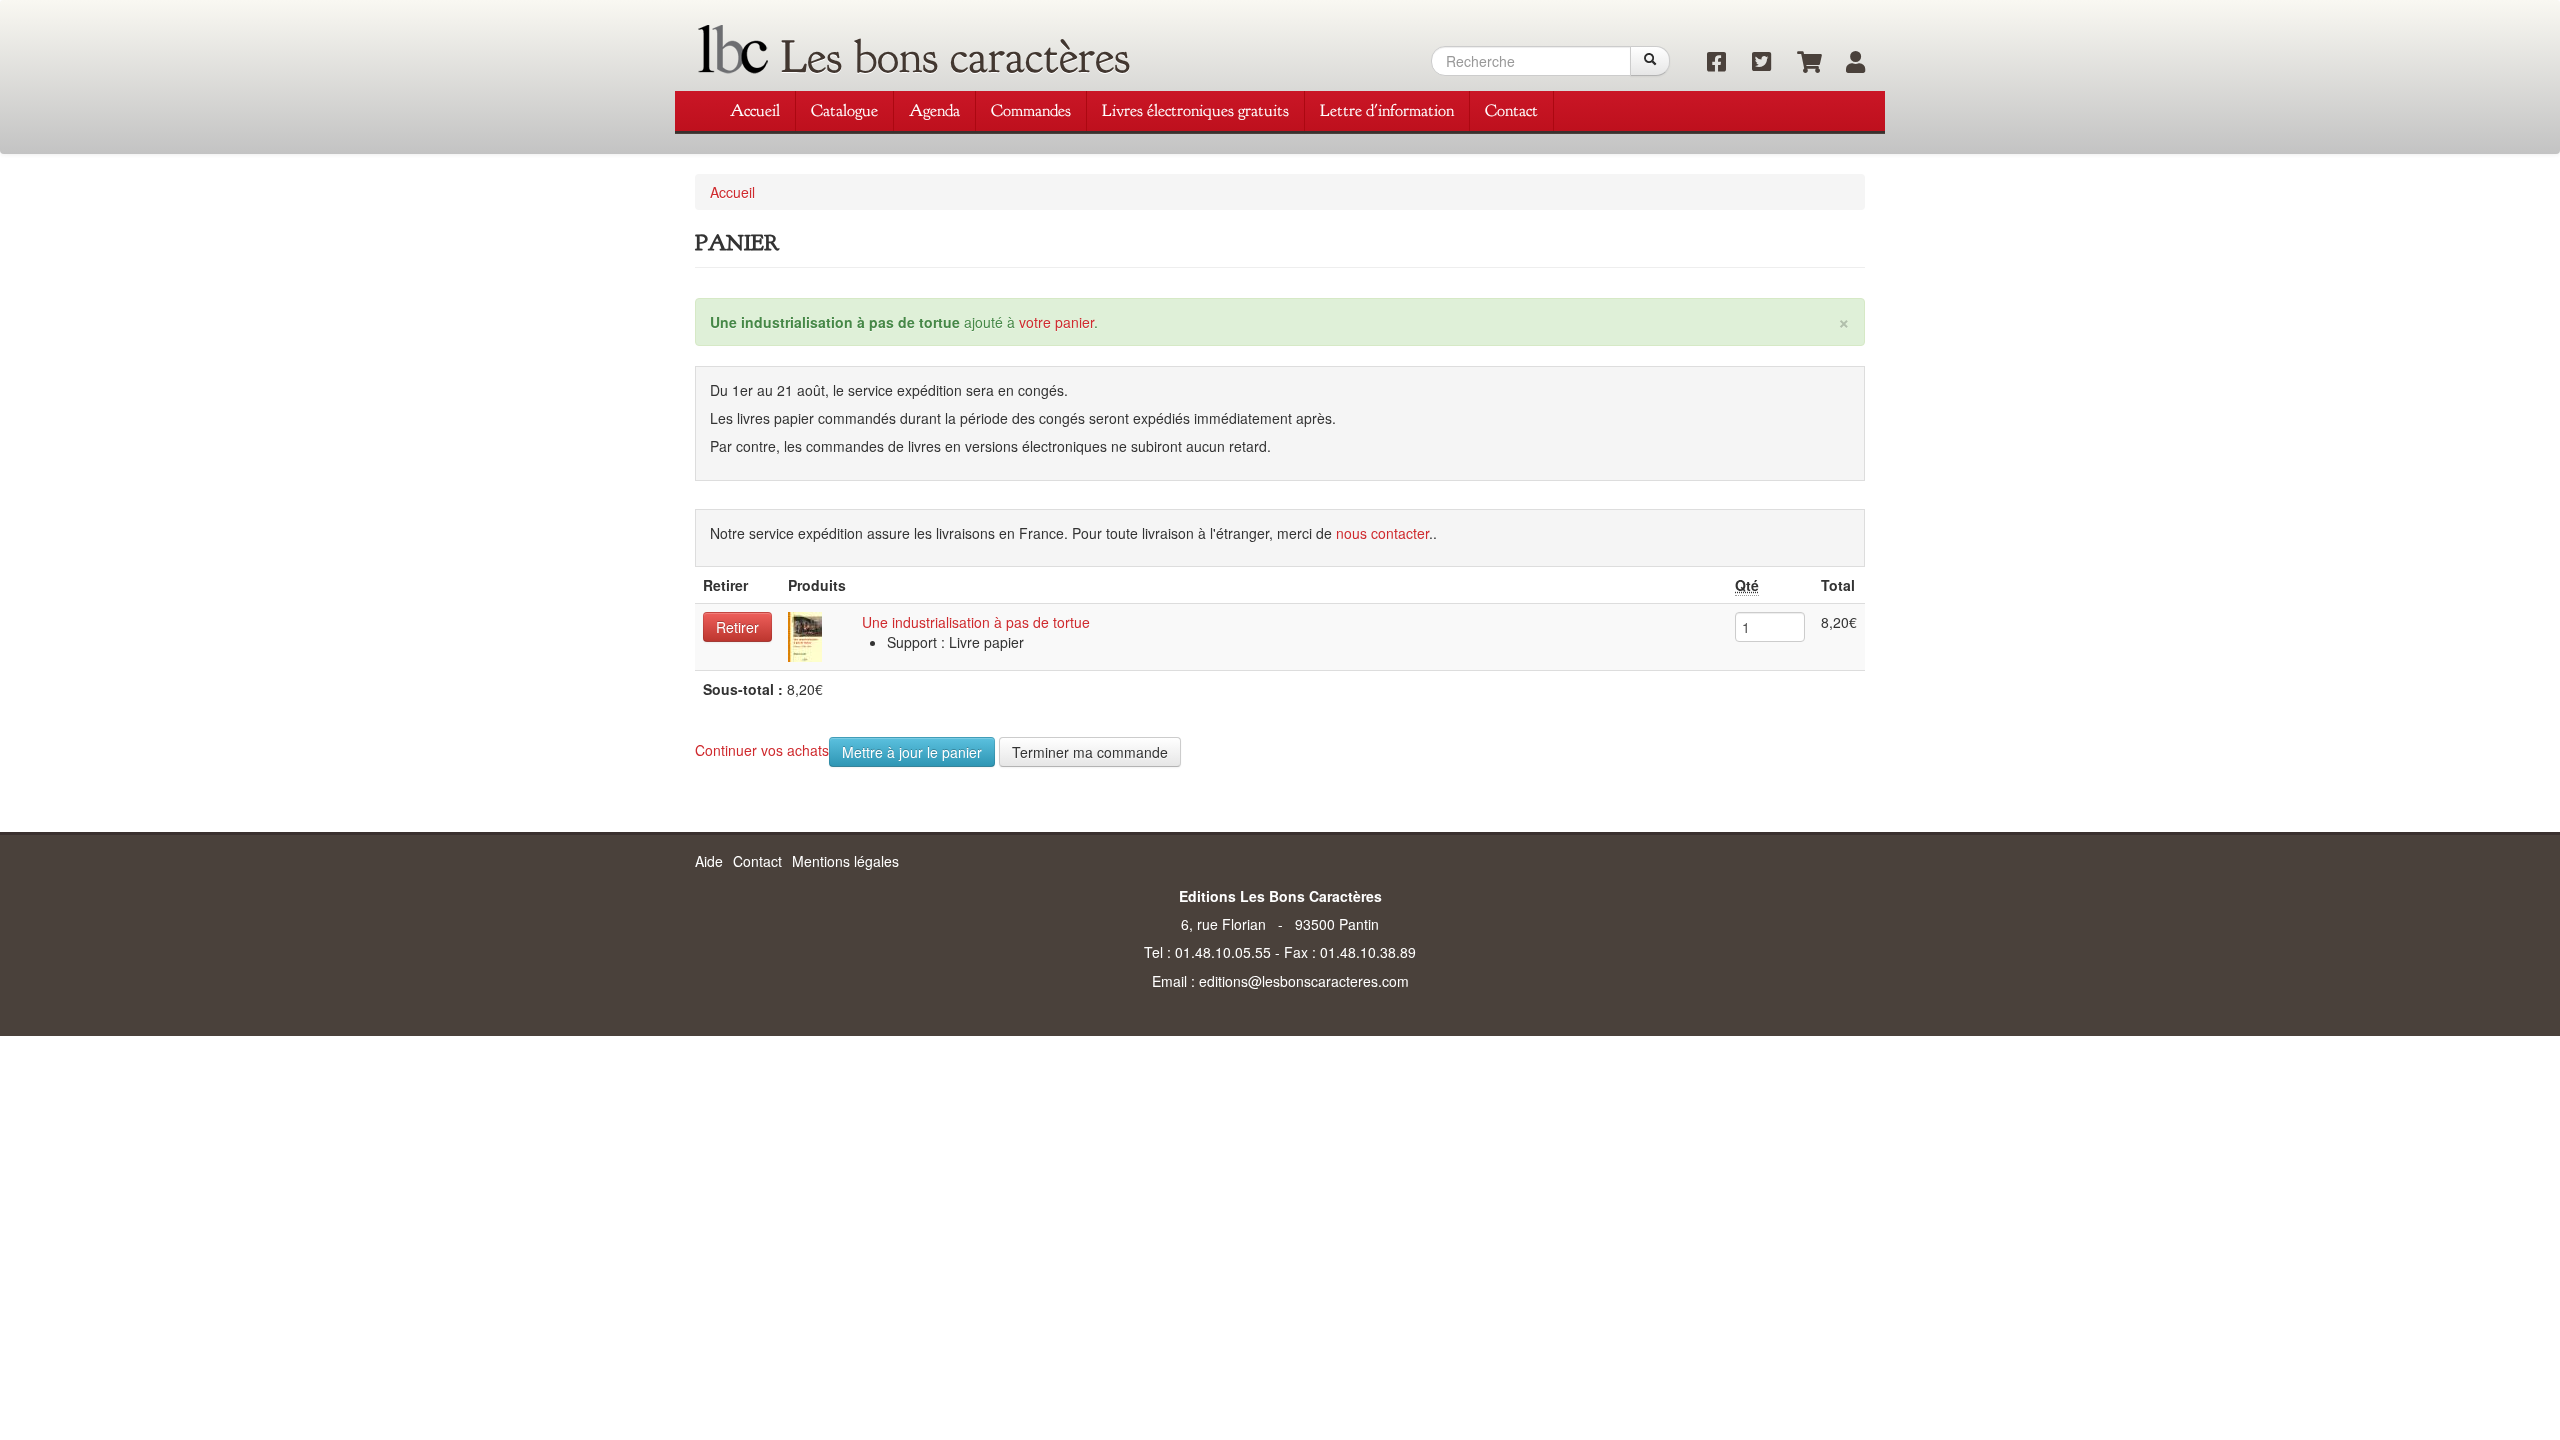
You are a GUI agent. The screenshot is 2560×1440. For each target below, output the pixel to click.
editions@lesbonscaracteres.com (1304, 981)
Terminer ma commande (1090, 752)
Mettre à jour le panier (912, 752)
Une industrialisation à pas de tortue (976, 622)
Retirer (737, 627)
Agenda (934, 110)
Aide (709, 861)
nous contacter (1382, 533)
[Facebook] (1709, 63)
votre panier (1056, 322)
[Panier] (1799, 63)
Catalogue (844, 110)
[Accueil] (733, 50)
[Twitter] (1754, 63)
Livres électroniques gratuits (1195, 110)
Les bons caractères (955, 57)
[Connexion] (1845, 63)
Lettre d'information (1387, 110)
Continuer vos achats (762, 750)
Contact (1511, 110)
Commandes (1031, 110)
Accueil (755, 110)
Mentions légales (845, 861)
